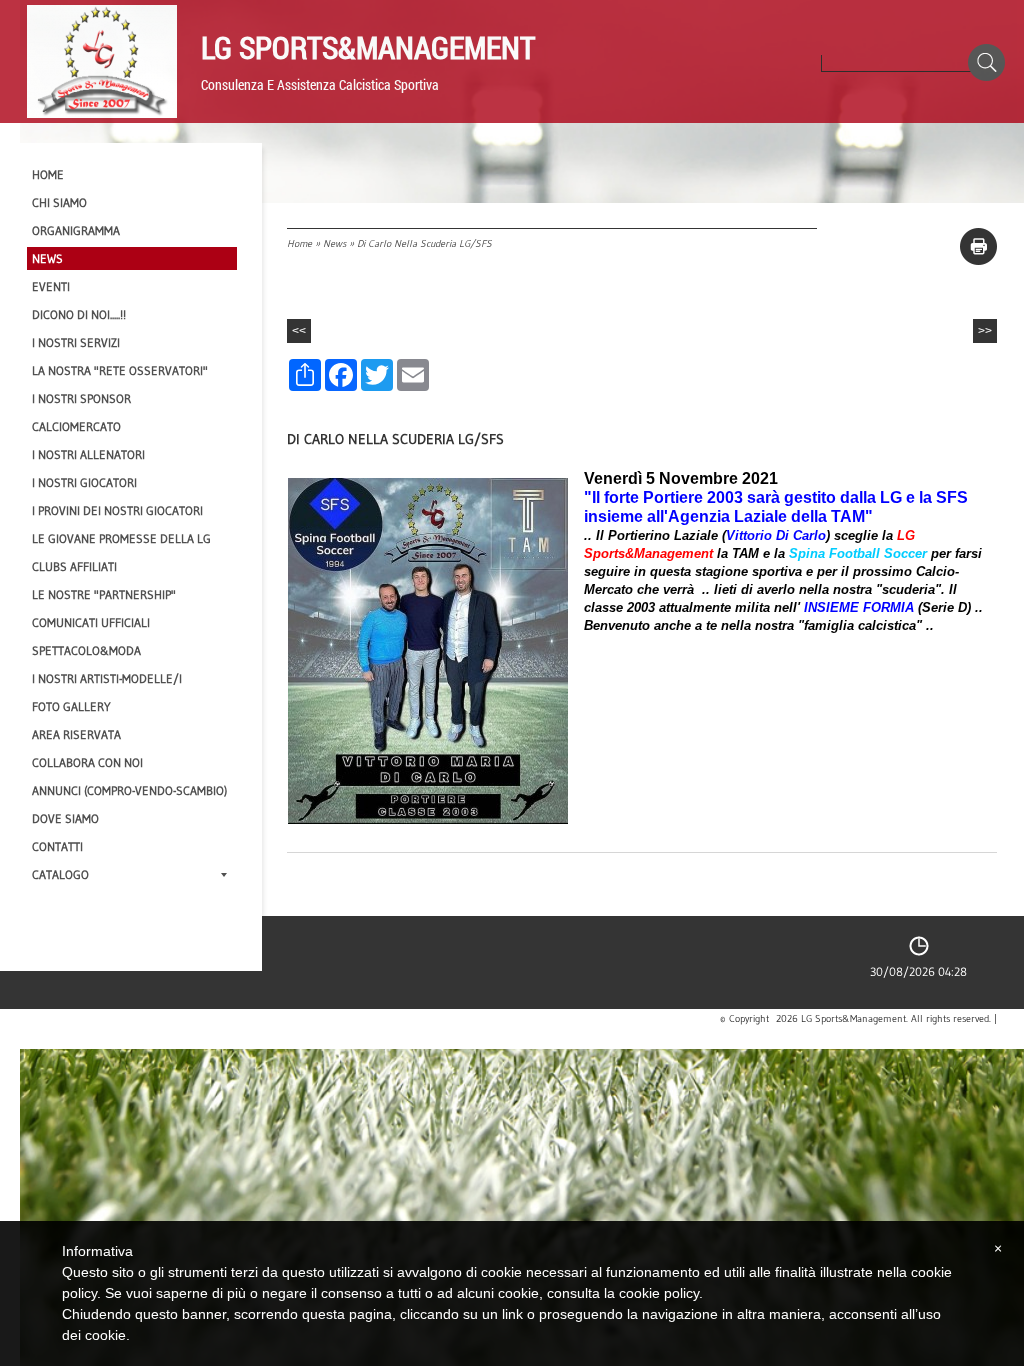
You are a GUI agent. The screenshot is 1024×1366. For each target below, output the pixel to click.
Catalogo (60, 874)
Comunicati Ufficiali (91, 622)
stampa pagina (978, 246)
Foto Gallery (71, 706)
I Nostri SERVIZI (76, 342)
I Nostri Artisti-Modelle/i (107, 678)
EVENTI (51, 286)
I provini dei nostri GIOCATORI (117, 510)
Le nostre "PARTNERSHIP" (104, 594)
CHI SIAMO (59, 202)
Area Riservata (76, 734)
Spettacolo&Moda (86, 650)
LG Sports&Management (368, 47)
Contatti (57, 846)
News (334, 243)
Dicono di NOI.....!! (79, 314)
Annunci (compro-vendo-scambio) (129, 790)
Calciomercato (76, 426)
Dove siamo (65, 818)
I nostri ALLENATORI (88, 454)
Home (299, 243)
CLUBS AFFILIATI (74, 566)
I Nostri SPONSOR (81, 398)
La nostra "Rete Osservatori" (120, 370)
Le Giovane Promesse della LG (121, 538)
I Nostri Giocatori (84, 482)
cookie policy (659, 1293)
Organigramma (76, 230)
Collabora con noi (87, 762)
